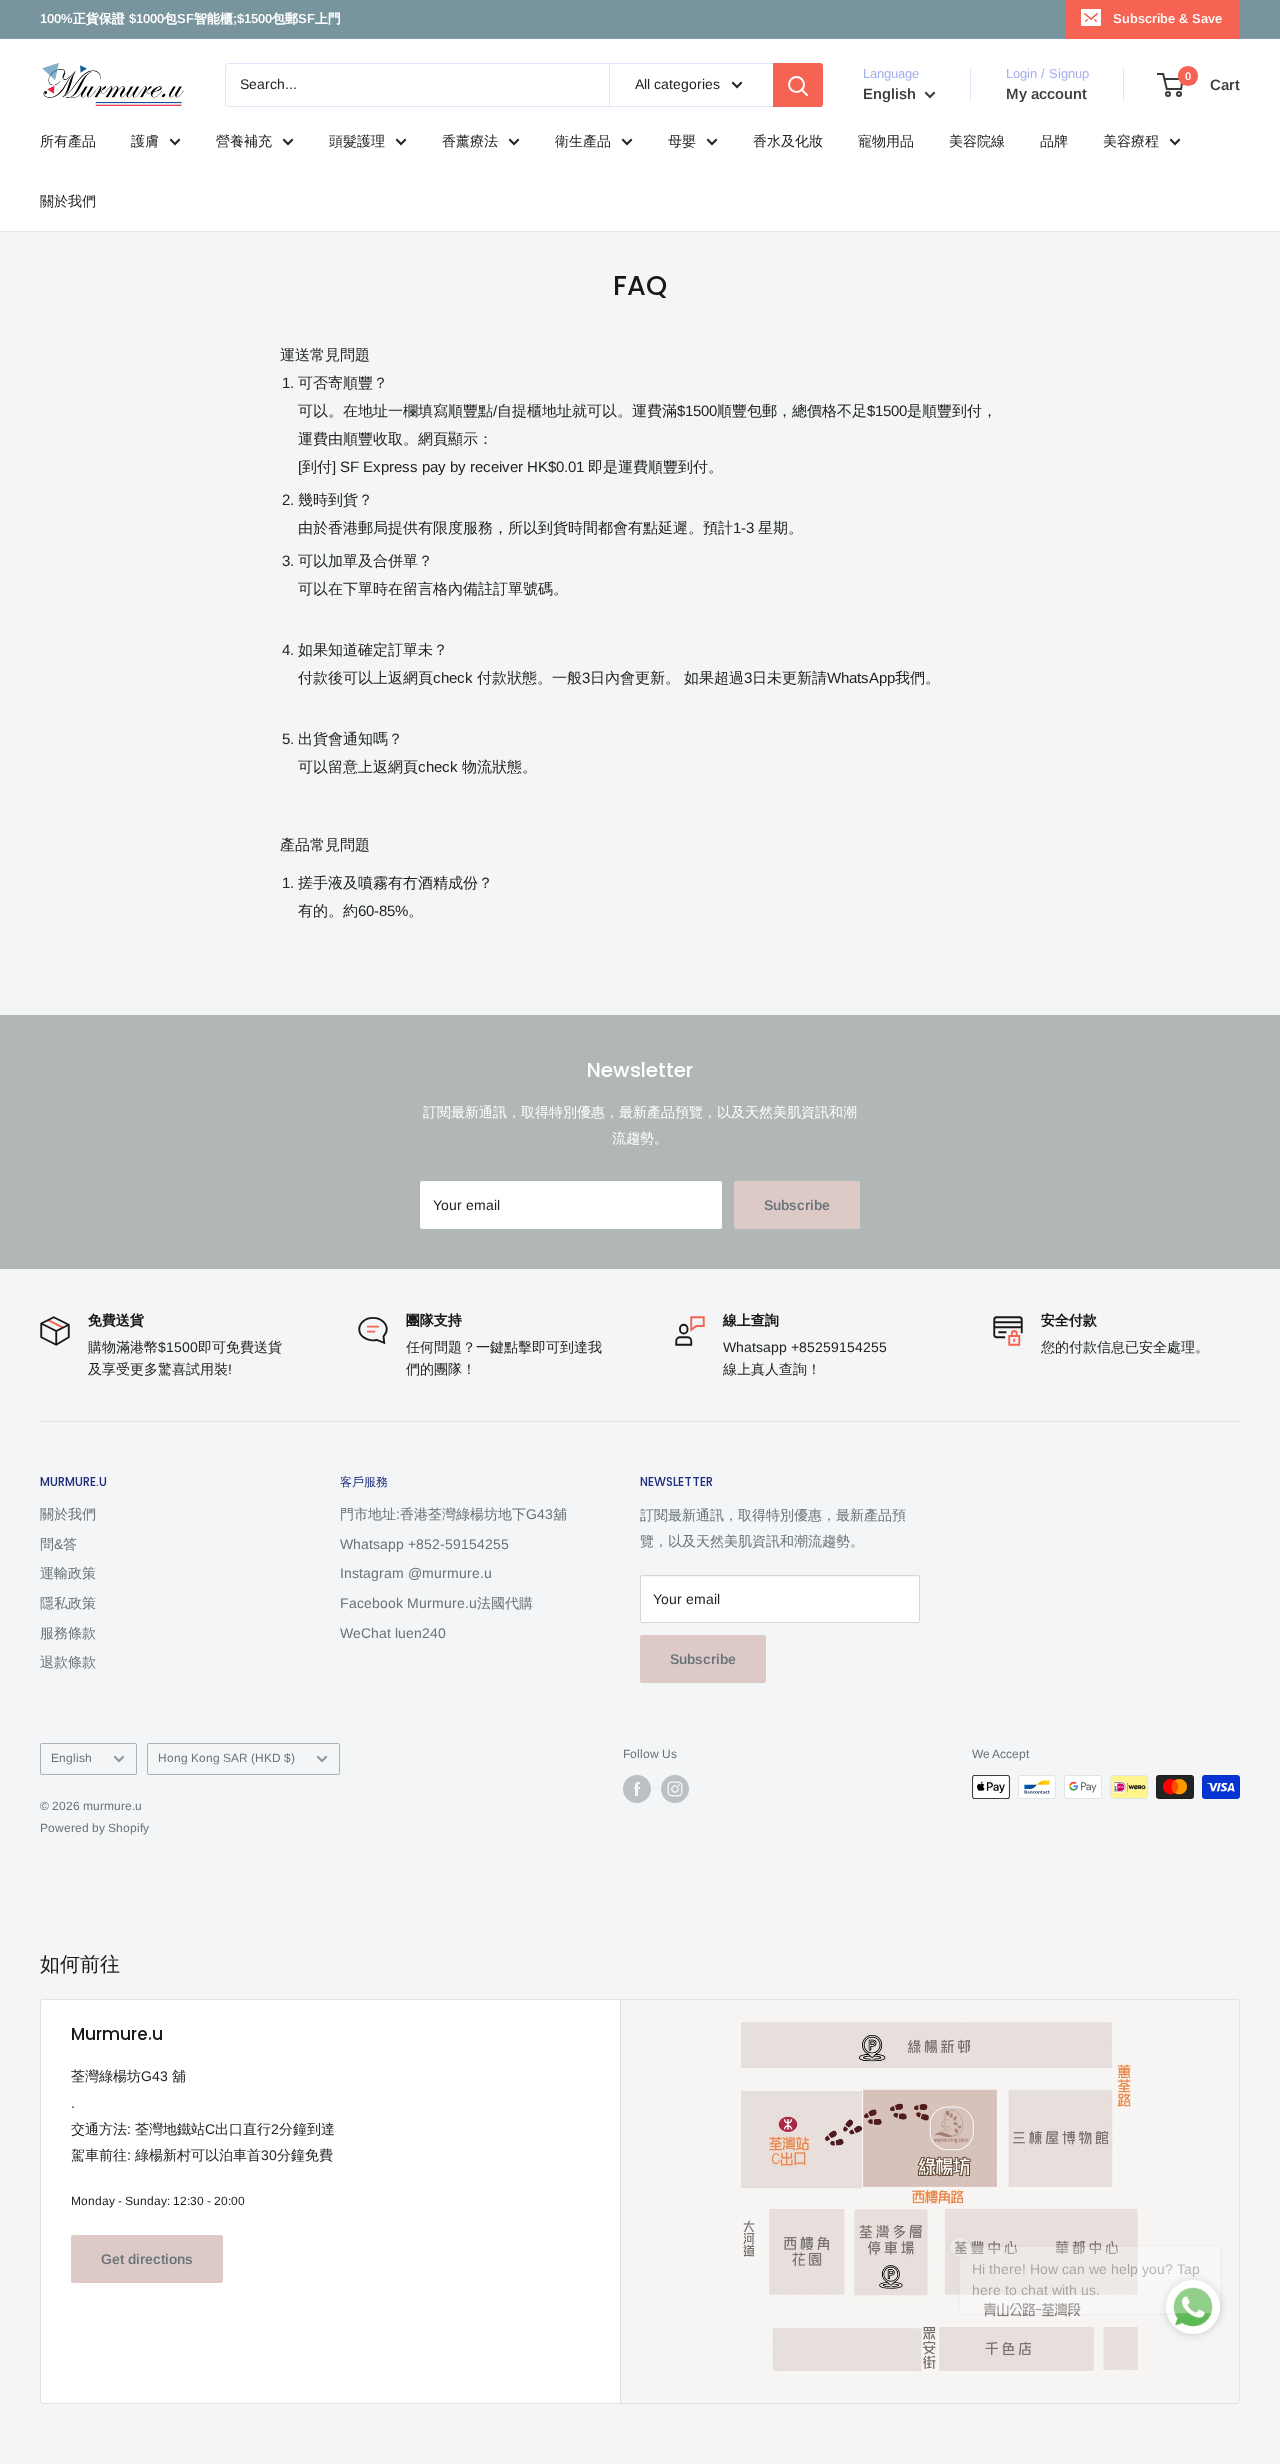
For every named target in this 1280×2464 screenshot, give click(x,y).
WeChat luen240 (393, 1633)
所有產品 (68, 141)
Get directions (147, 2259)
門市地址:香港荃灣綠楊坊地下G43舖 (453, 1514)
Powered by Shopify (94, 1828)
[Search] (798, 85)
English (71, 1758)
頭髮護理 (357, 141)
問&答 (58, 1544)
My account (1046, 93)
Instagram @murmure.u (416, 1573)
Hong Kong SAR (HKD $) (226, 1758)
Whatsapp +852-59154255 (424, 1544)
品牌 (1054, 141)
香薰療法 (470, 141)
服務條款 (68, 1633)
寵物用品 (886, 141)
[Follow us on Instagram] (675, 1789)
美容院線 (977, 141)
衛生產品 (583, 141)
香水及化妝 (788, 141)
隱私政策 (68, 1603)
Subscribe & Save (1167, 18)
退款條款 (68, 1662)
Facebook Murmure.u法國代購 (436, 1603)
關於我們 (68, 201)
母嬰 (682, 141)
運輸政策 (68, 1573)
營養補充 (244, 141)
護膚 (145, 141)
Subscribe (797, 1205)
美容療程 (1131, 141)
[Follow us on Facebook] (637, 1789)
